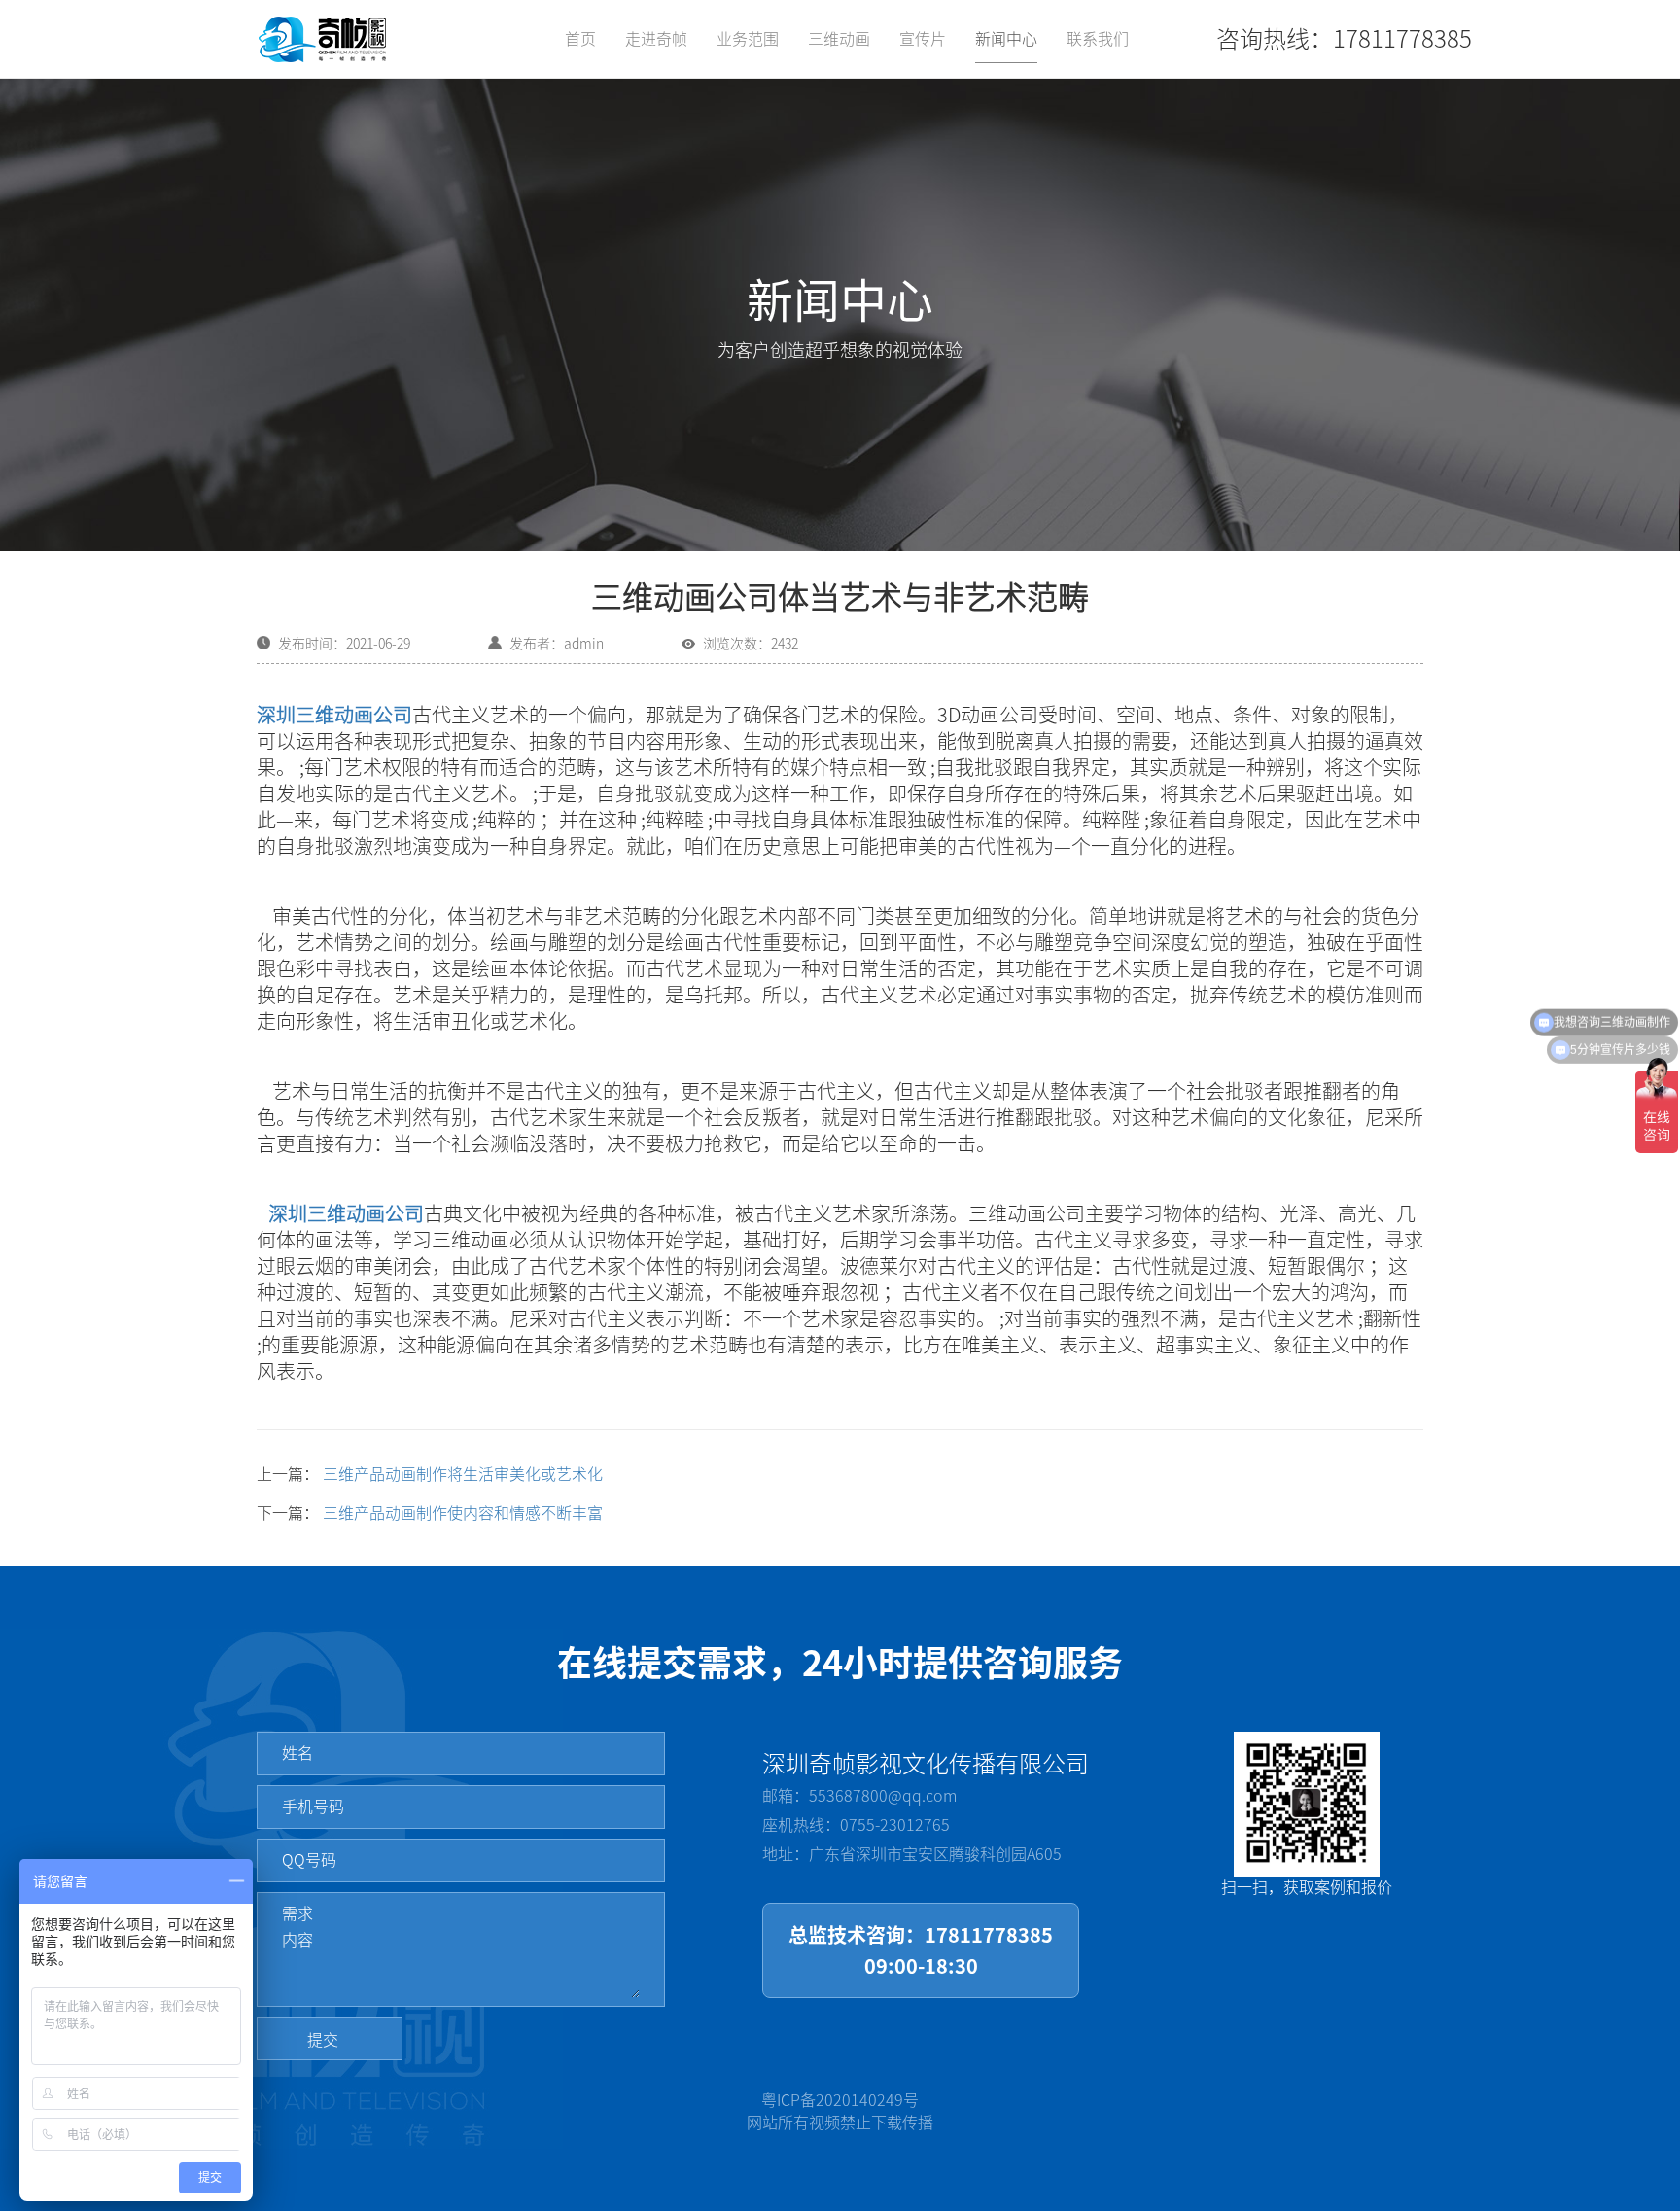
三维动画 (839, 39)
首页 (580, 39)
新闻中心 (1006, 39)
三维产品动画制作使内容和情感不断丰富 (463, 1513)
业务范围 (748, 39)
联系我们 (1098, 39)
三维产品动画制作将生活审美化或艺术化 (463, 1474)
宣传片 (923, 39)
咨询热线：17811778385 (1344, 39)
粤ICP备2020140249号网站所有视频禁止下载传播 (840, 2111)
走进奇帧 (656, 39)
